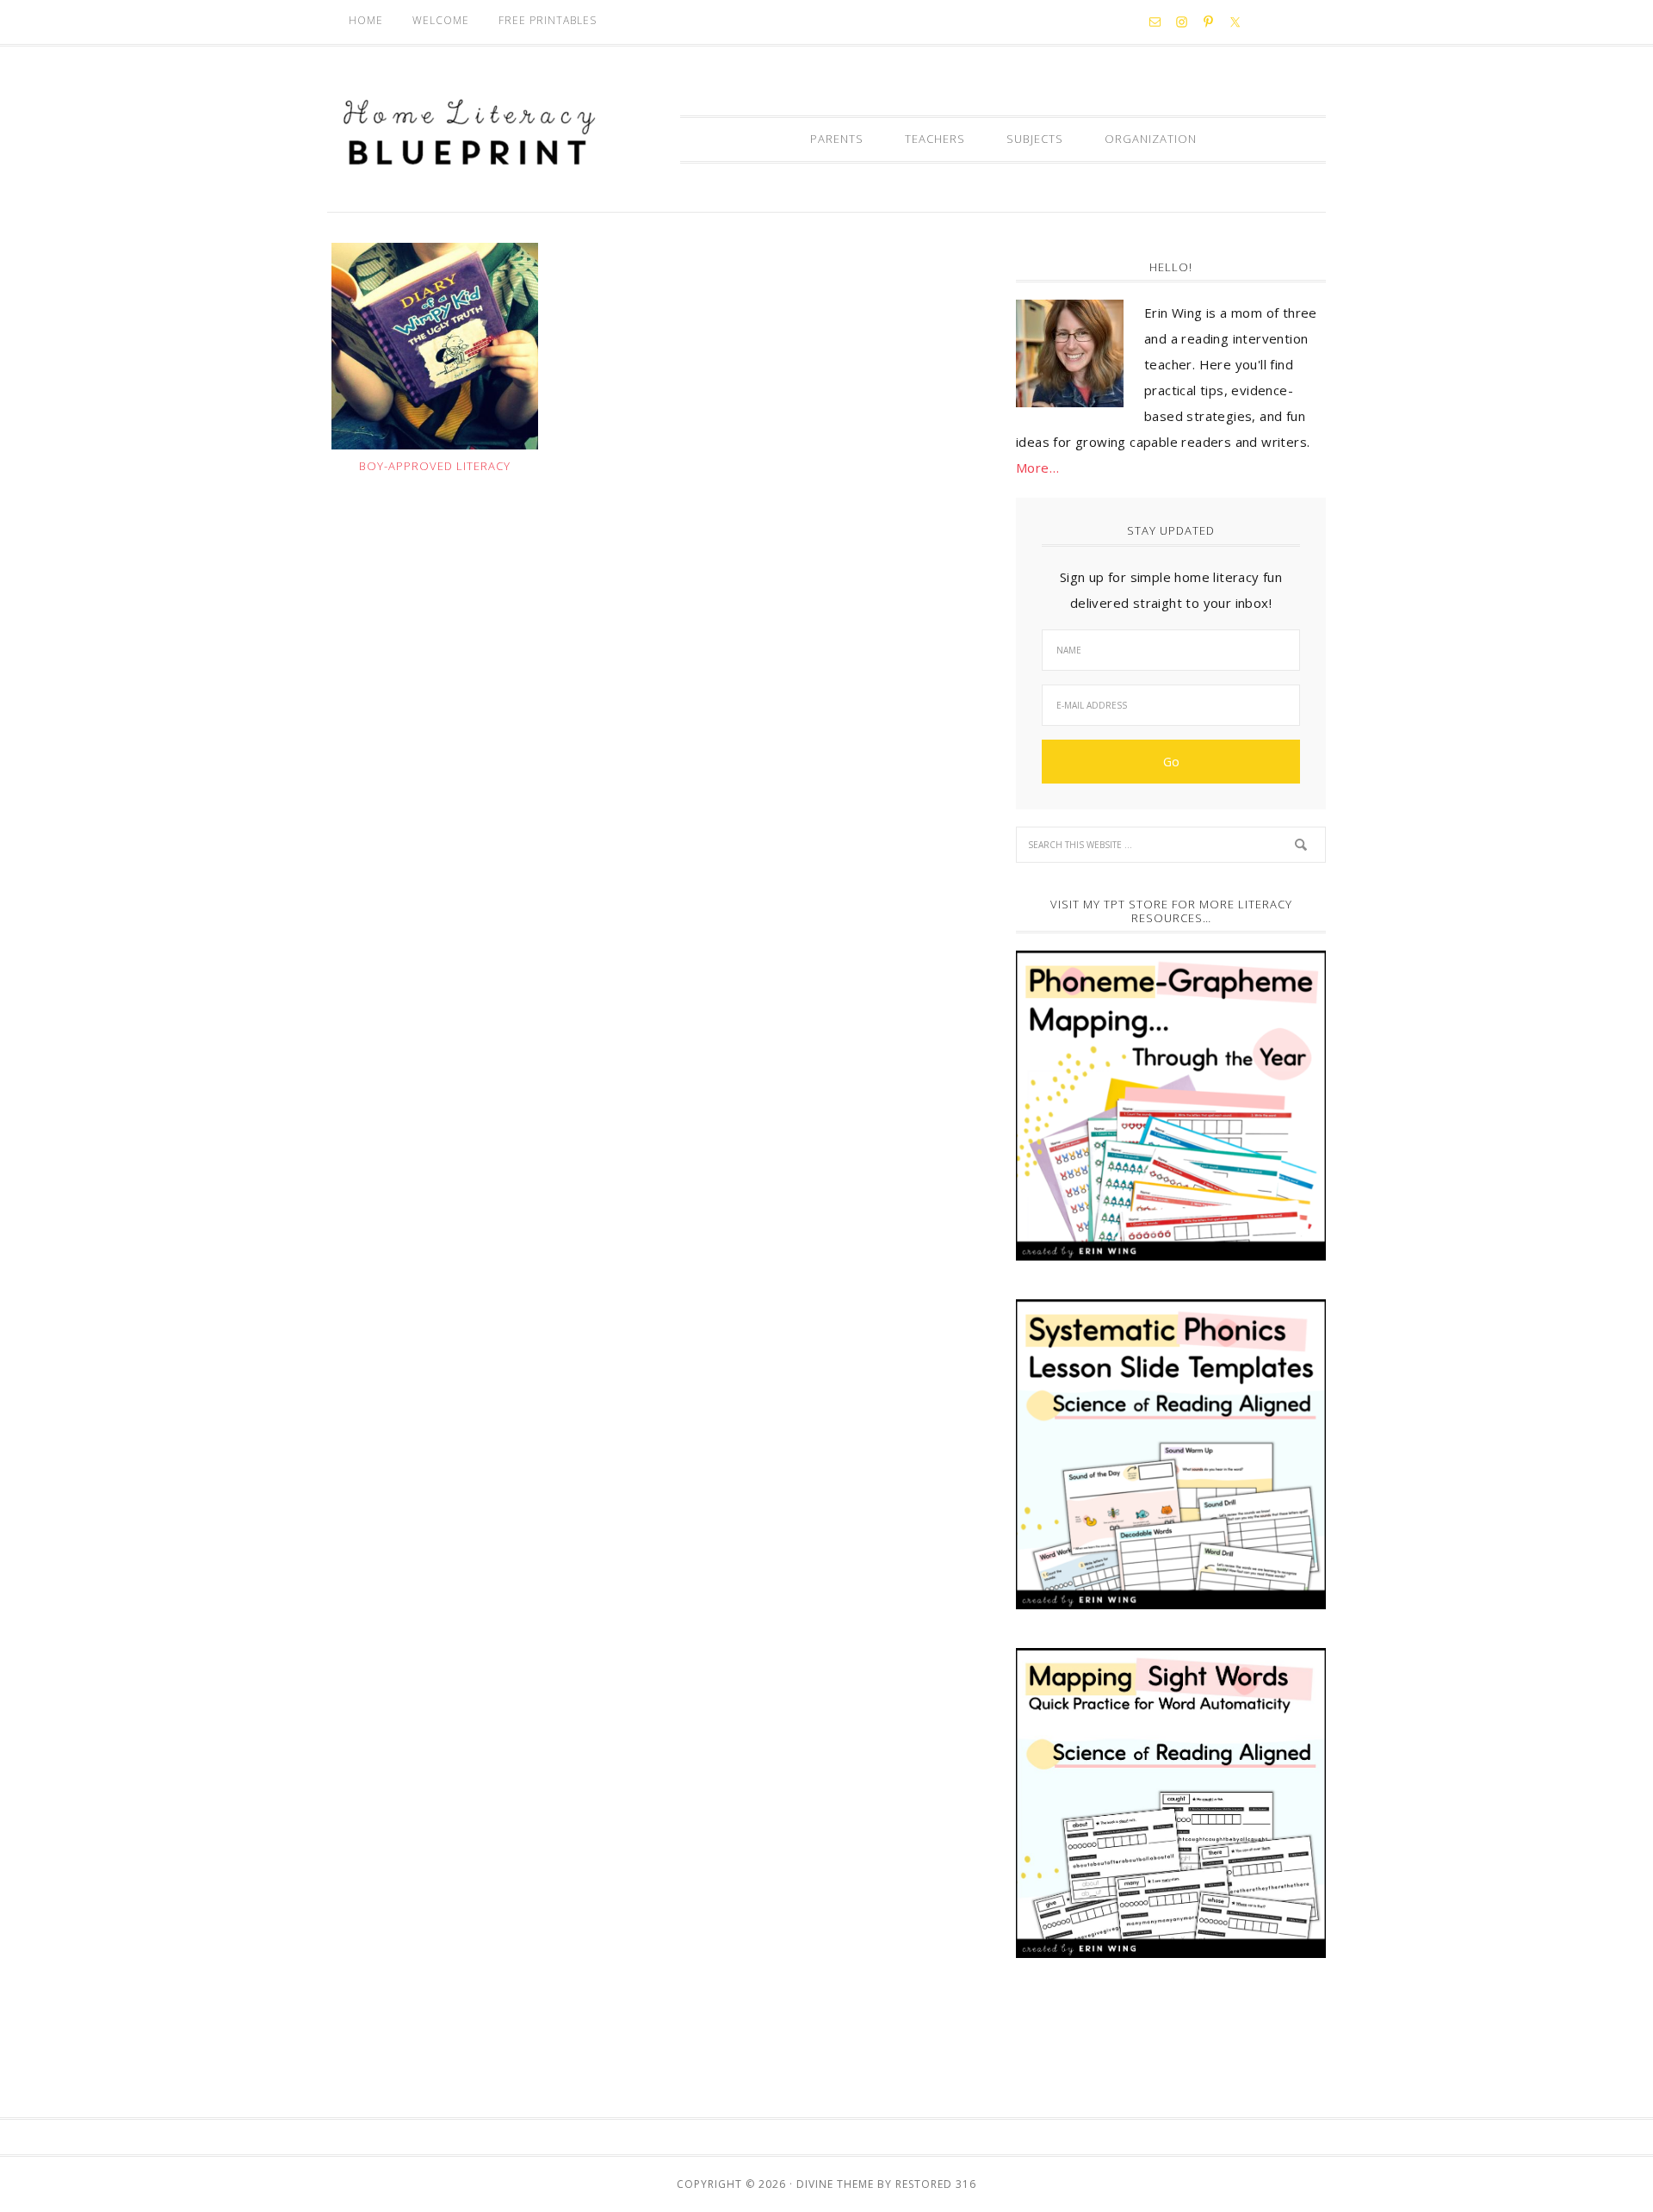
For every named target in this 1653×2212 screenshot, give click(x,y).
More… (1037, 468)
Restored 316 (936, 2184)
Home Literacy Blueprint (469, 133)
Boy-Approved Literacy (435, 466)
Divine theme (835, 2184)
